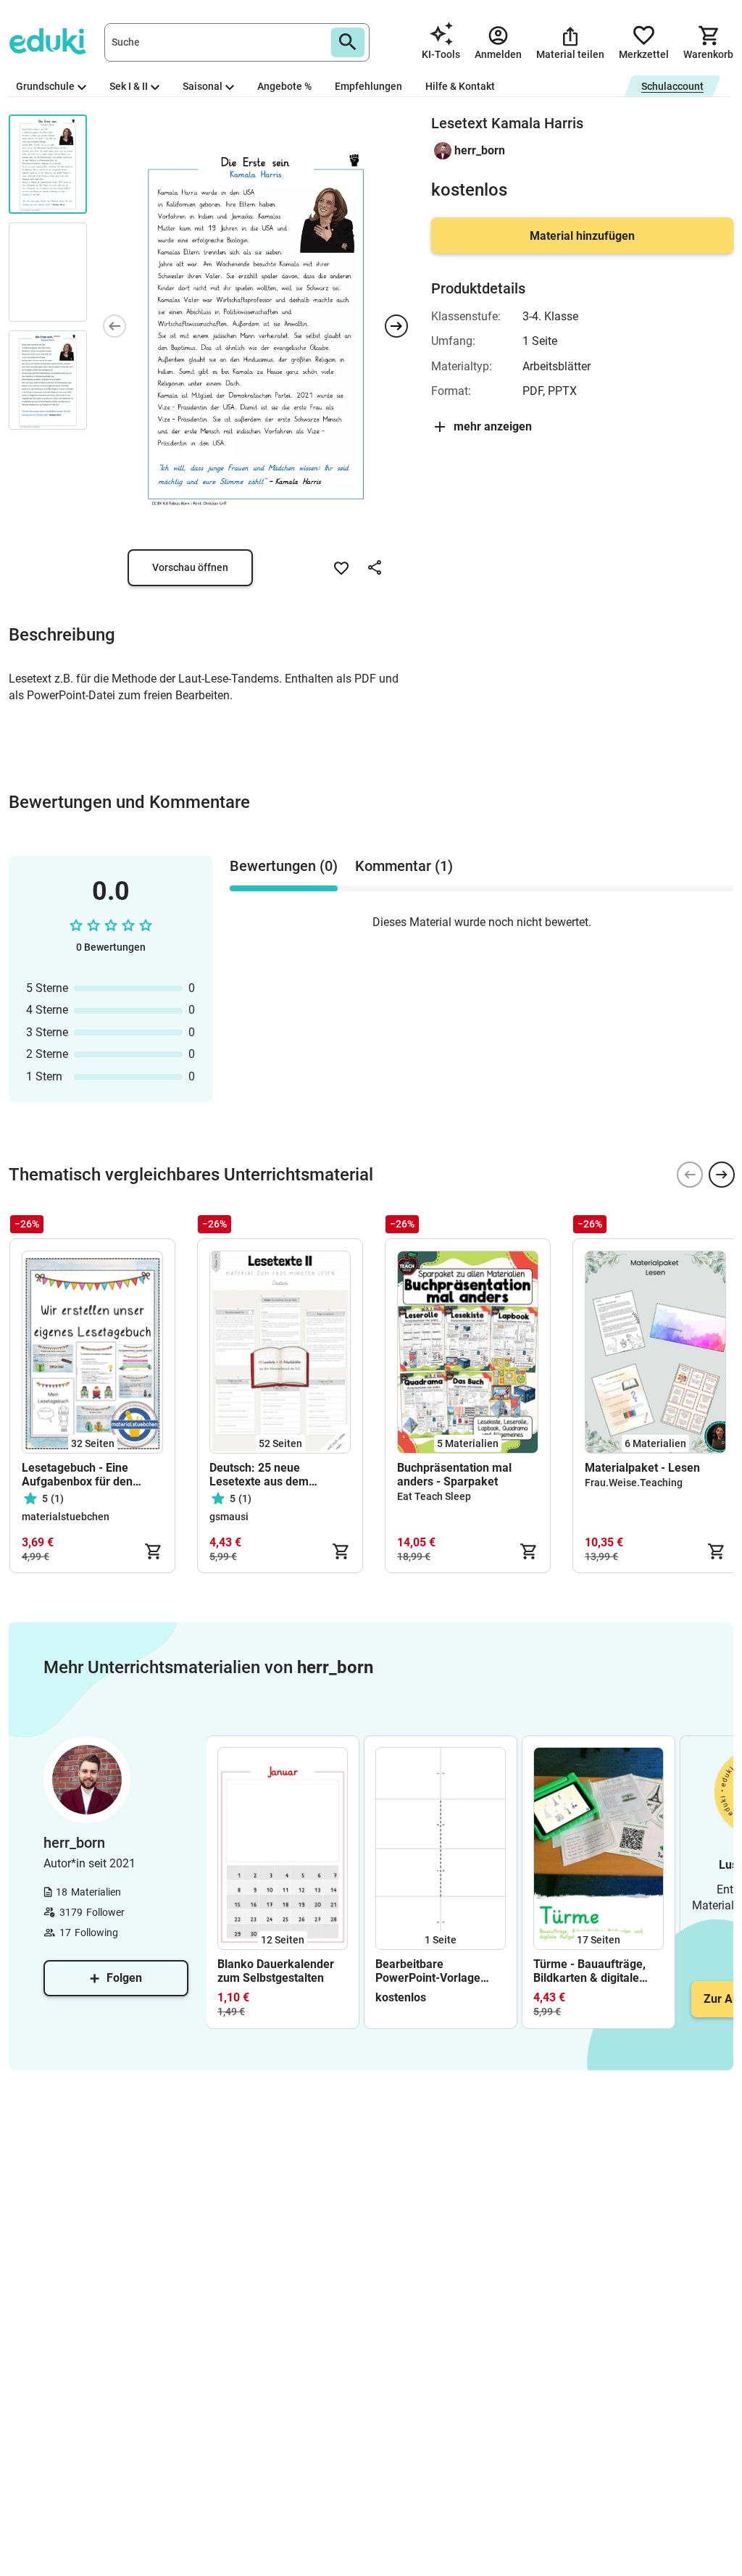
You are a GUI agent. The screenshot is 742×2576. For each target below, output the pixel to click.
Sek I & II (129, 86)
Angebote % (284, 86)
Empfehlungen (368, 86)
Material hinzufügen (582, 236)
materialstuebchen (66, 1517)
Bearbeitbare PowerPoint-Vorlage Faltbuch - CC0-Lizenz (433, 1971)
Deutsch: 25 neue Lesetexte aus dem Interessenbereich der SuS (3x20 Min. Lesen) (279, 1475)
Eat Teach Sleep (434, 1496)
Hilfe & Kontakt (460, 86)
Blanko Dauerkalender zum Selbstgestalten (276, 1971)
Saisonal (203, 86)
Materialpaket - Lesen (642, 1468)
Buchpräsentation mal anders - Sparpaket (454, 1475)
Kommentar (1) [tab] (404, 866)
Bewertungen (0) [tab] (284, 866)
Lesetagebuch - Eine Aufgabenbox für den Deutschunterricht (77, 1475)
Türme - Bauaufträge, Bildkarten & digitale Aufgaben (589, 1971)
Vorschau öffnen (190, 567)
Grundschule (45, 86)
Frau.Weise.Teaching (634, 1483)
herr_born (480, 150)
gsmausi (229, 1517)
